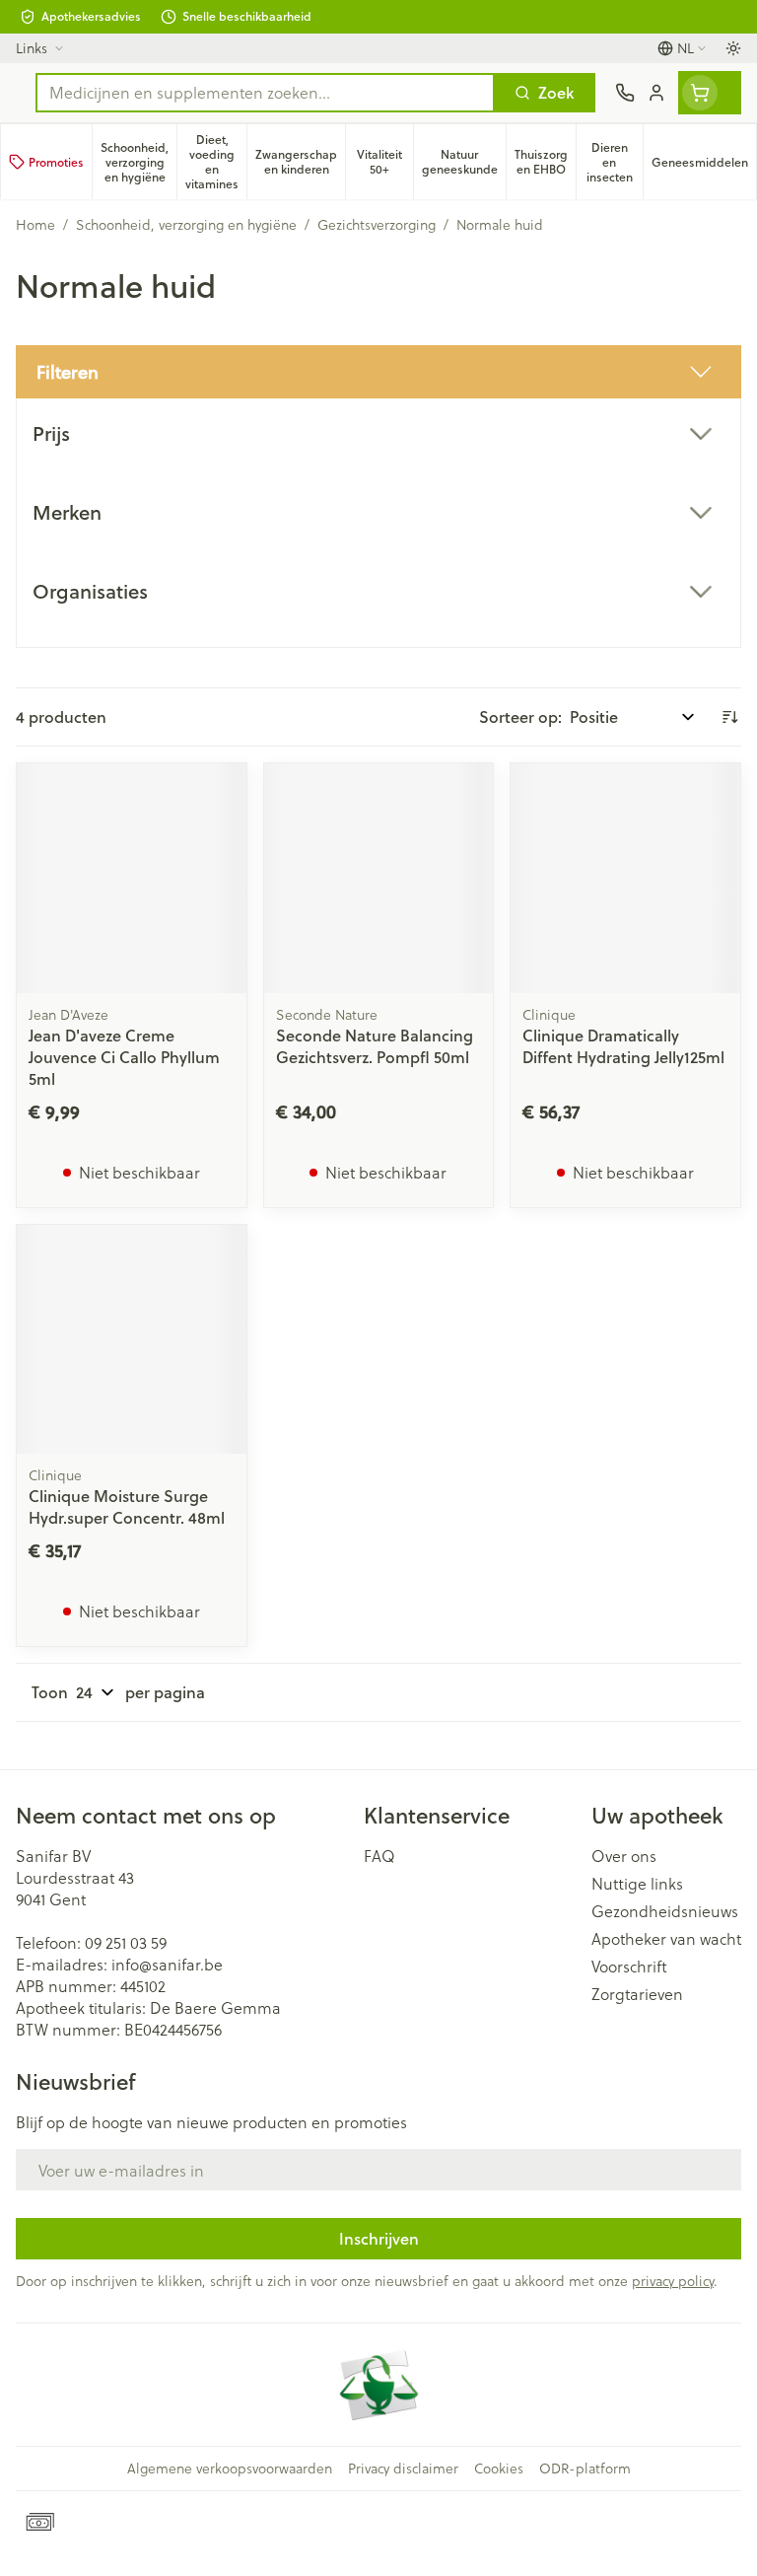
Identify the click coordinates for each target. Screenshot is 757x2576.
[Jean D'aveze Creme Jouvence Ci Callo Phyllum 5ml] (132, 878)
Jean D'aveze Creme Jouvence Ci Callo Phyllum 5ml (124, 1057)
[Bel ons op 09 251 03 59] (625, 93)
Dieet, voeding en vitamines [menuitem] (216, 162)
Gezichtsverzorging (377, 225)
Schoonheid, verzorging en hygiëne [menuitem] (138, 162)
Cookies (499, 2469)
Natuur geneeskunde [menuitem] (464, 162)
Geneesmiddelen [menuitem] (704, 166)
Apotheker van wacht (666, 1939)
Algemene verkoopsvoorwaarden (230, 2469)
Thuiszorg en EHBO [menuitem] (545, 162)
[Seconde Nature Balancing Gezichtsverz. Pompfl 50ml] (379, 878)
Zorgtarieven (637, 1994)
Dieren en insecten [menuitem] (615, 162)
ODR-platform (585, 2469)
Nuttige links (637, 1884)
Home (35, 225)
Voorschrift (629, 1967)
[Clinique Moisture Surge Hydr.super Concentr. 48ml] (132, 1340)
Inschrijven (379, 2238)
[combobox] (265, 93)
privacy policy (673, 2281)
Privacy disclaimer (403, 2469)
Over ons (624, 1856)
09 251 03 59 (126, 1942)
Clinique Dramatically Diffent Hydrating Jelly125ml (623, 1046)
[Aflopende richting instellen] (729, 717)
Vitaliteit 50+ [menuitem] (385, 162)
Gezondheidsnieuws (665, 1911)
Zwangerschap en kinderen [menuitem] (300, 162)
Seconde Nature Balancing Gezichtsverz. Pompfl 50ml (375, 1046)
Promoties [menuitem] (56, 162)
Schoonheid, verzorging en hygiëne (186, 225)
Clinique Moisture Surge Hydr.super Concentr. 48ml (127, 1506)
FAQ (379, 1856)
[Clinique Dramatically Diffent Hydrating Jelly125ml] (625, 878)
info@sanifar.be (167, 1964)
